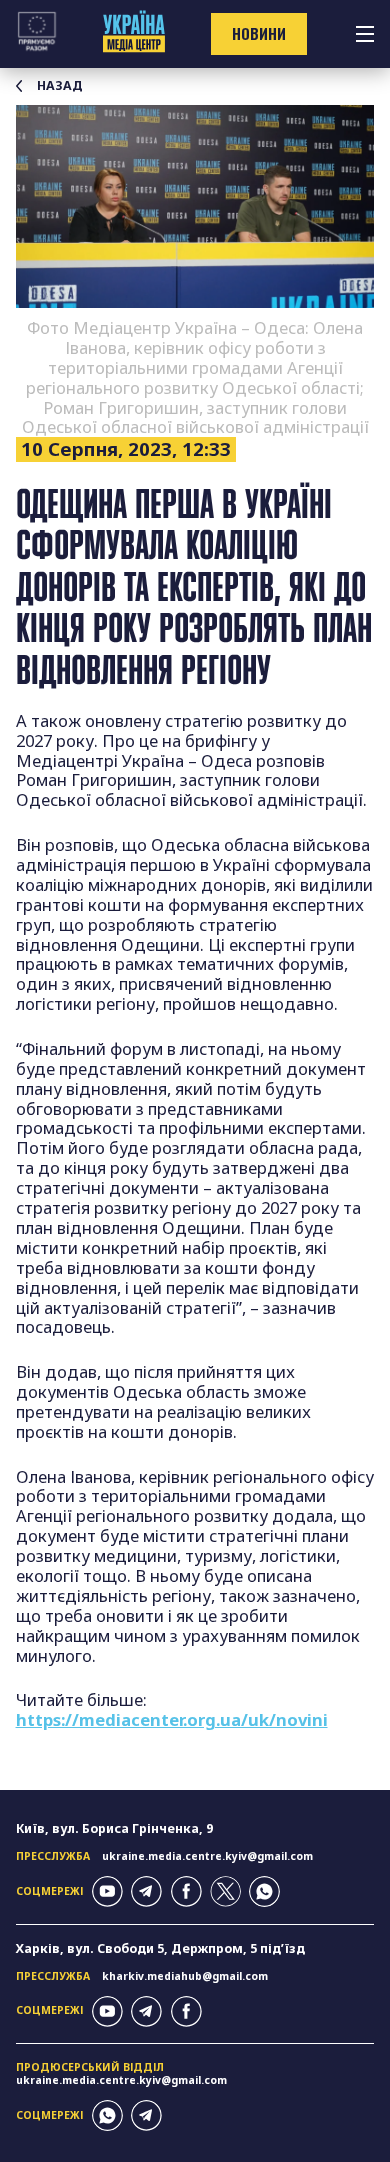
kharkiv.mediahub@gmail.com (185, 1976)
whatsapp (264, 1891)
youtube (107, 1891)
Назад (60, 86)
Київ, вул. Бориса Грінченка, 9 (114, 1828)
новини (259, 33)
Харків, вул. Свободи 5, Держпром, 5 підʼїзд (160, 1948)
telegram (146, 1891)
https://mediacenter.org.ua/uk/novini (172, 1719)
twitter (225, 1891)
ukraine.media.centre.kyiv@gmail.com (207, 1856)
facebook (186, 1891)
